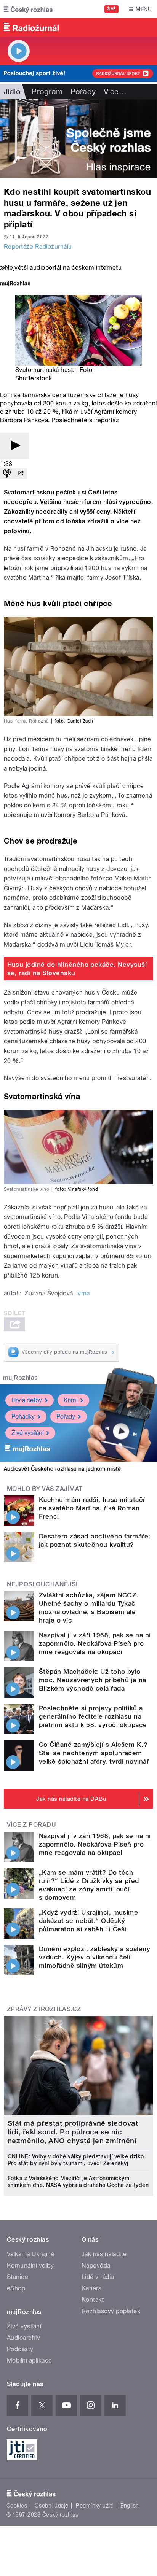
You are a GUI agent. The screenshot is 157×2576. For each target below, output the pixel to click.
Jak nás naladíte (104, 2254)
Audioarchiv (23, 2338)
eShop (16, 2288)
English (130, 2506)
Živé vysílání (27, 1433)
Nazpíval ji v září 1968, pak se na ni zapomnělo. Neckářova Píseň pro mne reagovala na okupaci (95, 1643)
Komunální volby (30, 2265)
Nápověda (96, 2265)
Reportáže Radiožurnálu (38, 247)
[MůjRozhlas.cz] (15, 284)
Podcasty (20, 2349)
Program (47, 92)
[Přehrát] (14, 446)
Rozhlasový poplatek (111, 2311)
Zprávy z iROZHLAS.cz (44, 2009)
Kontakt (93, 2300)
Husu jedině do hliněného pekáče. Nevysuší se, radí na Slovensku (77, 969)
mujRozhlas (20, 1378)
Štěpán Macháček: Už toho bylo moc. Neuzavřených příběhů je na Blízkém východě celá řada (93, 1680)
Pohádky (23, 1417)
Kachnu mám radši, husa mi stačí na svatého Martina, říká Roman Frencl (92, 1508)
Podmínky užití (95, 2506)
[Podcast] (7, 474)
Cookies (17, 2506)
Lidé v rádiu (98, 2277)
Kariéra (91, 2288)
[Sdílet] (21, 474)
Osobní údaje (52, 2506)
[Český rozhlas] (28, 9)
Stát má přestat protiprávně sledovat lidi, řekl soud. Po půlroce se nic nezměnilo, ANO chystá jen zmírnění (73, 2132)
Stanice (18, 2277)
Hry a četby (27, 1400)
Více (115, 92)
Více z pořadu (31, 1825)
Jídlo (12, 92)
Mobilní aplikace (30, 2361)
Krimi (70, 1400)
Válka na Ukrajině (31, 2254)
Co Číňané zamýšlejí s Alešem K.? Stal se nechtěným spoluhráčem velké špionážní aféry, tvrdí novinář (94, 1753)
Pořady (83, 92)
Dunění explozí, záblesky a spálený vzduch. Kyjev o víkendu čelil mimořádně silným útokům (95, 1957)
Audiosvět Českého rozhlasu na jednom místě (62, 1469)
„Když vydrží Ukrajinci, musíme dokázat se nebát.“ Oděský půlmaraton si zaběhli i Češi (88, 1921)
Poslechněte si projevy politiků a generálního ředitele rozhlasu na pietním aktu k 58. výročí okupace (93, 1716)
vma (84, 1293)
